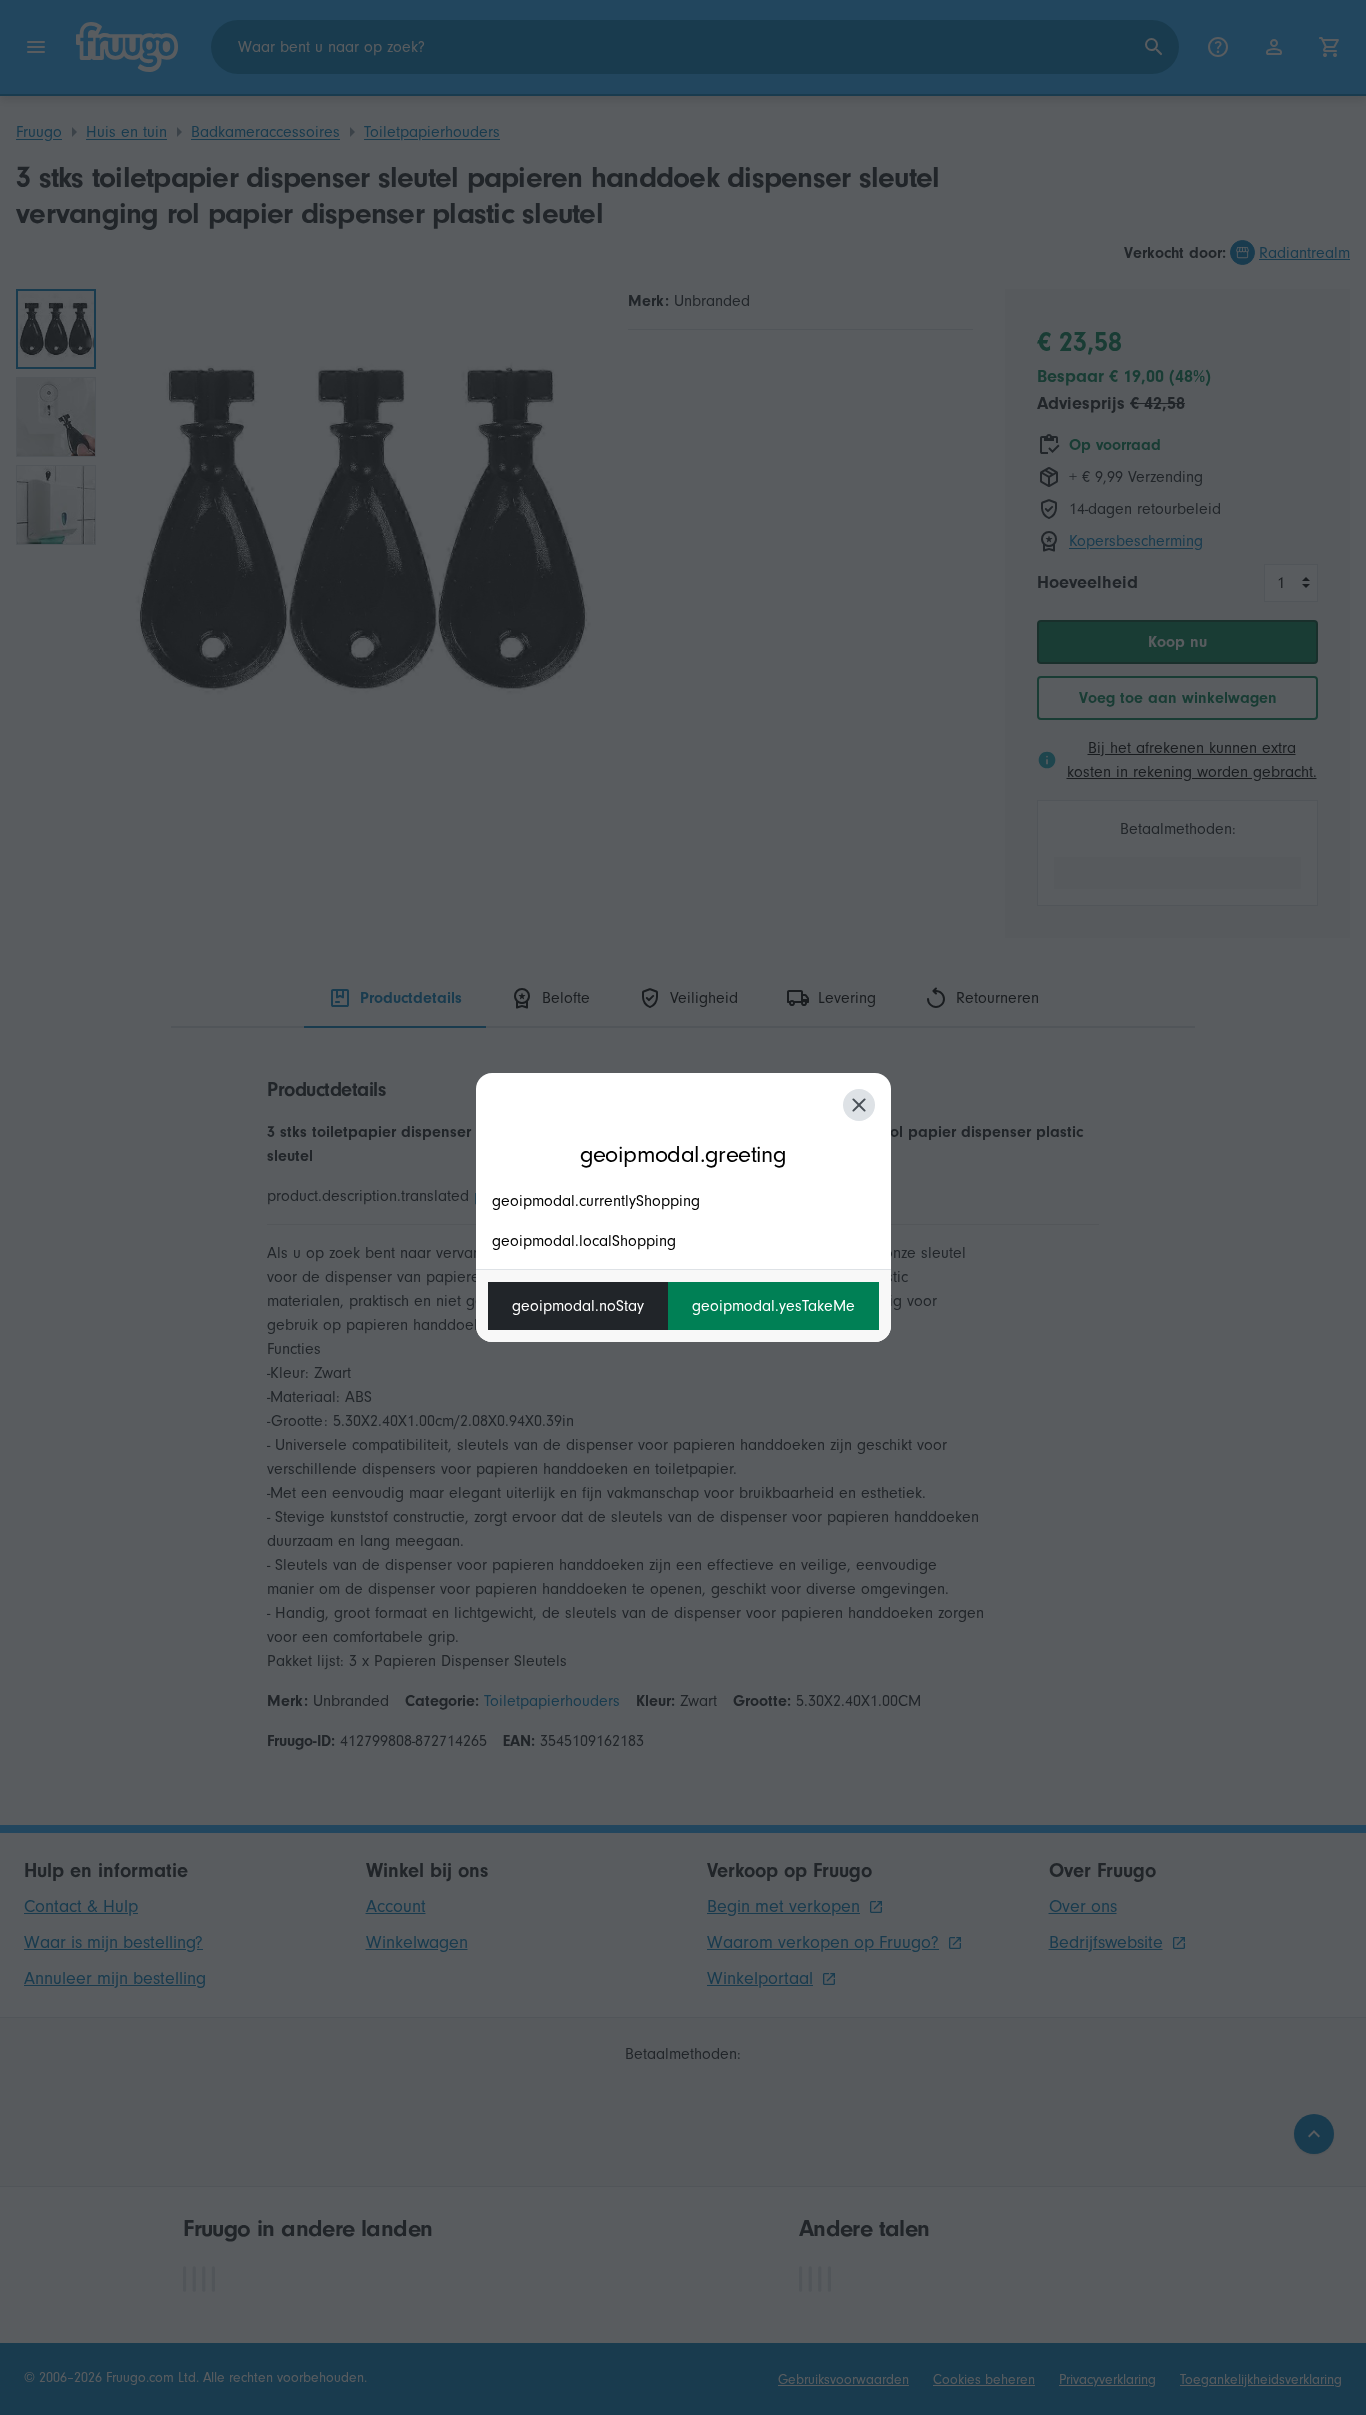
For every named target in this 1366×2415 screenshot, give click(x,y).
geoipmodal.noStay (578, 1306)
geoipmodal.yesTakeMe (773, 1306)
